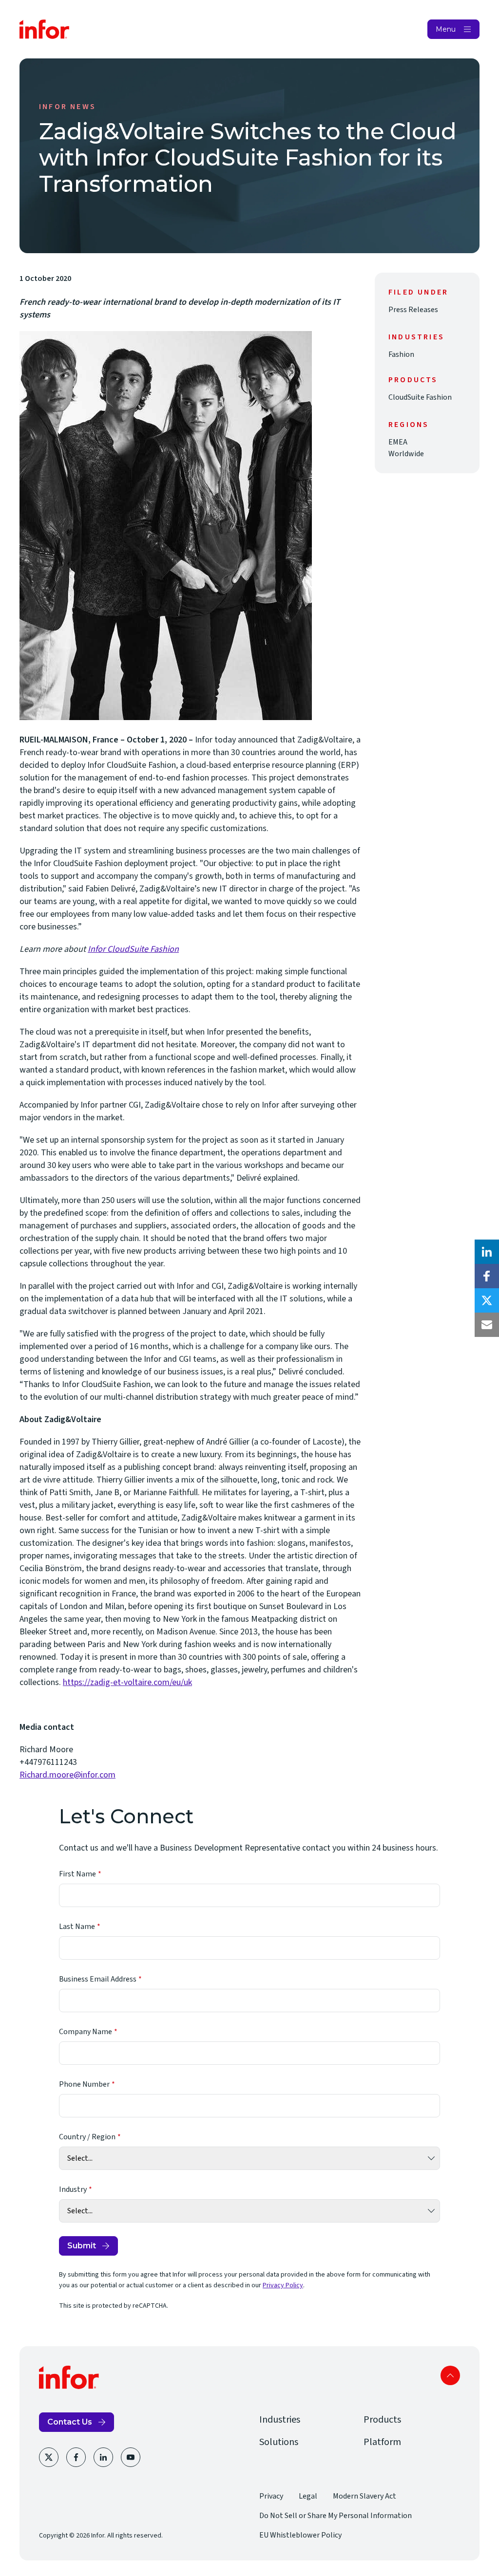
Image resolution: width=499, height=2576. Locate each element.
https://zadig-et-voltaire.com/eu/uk (127, 1682)
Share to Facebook (487, 1276)
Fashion (401, 354)
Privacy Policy (283, 2285)
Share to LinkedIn (487, 1252)
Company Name (86, 2032)
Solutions (279, 2442)
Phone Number (84, 2084)
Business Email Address (98, 1979)
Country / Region (87, 2137)
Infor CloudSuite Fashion (133, 949)
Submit (82, 2246)
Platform (382, 2442)
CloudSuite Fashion (420, 397)
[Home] (45, 29)
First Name (77, 1874)
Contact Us (70, 2422)
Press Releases (413, 310)
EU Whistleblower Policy (300, 2535)
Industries (280, 2420)
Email (487, 1325)
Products (382, 2420)
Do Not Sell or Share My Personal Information (336, 2516)
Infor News (67, 107)
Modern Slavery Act (365, 2496)
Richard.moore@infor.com (67, 1775)
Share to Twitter (487, 1300)
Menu (446, 29)
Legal (308, 2496)
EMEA (398, 442)
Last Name (77, 1927)
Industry (73, 2189)
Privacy (271, 2496)
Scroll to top (450, 2375)
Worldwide (406, 454)
